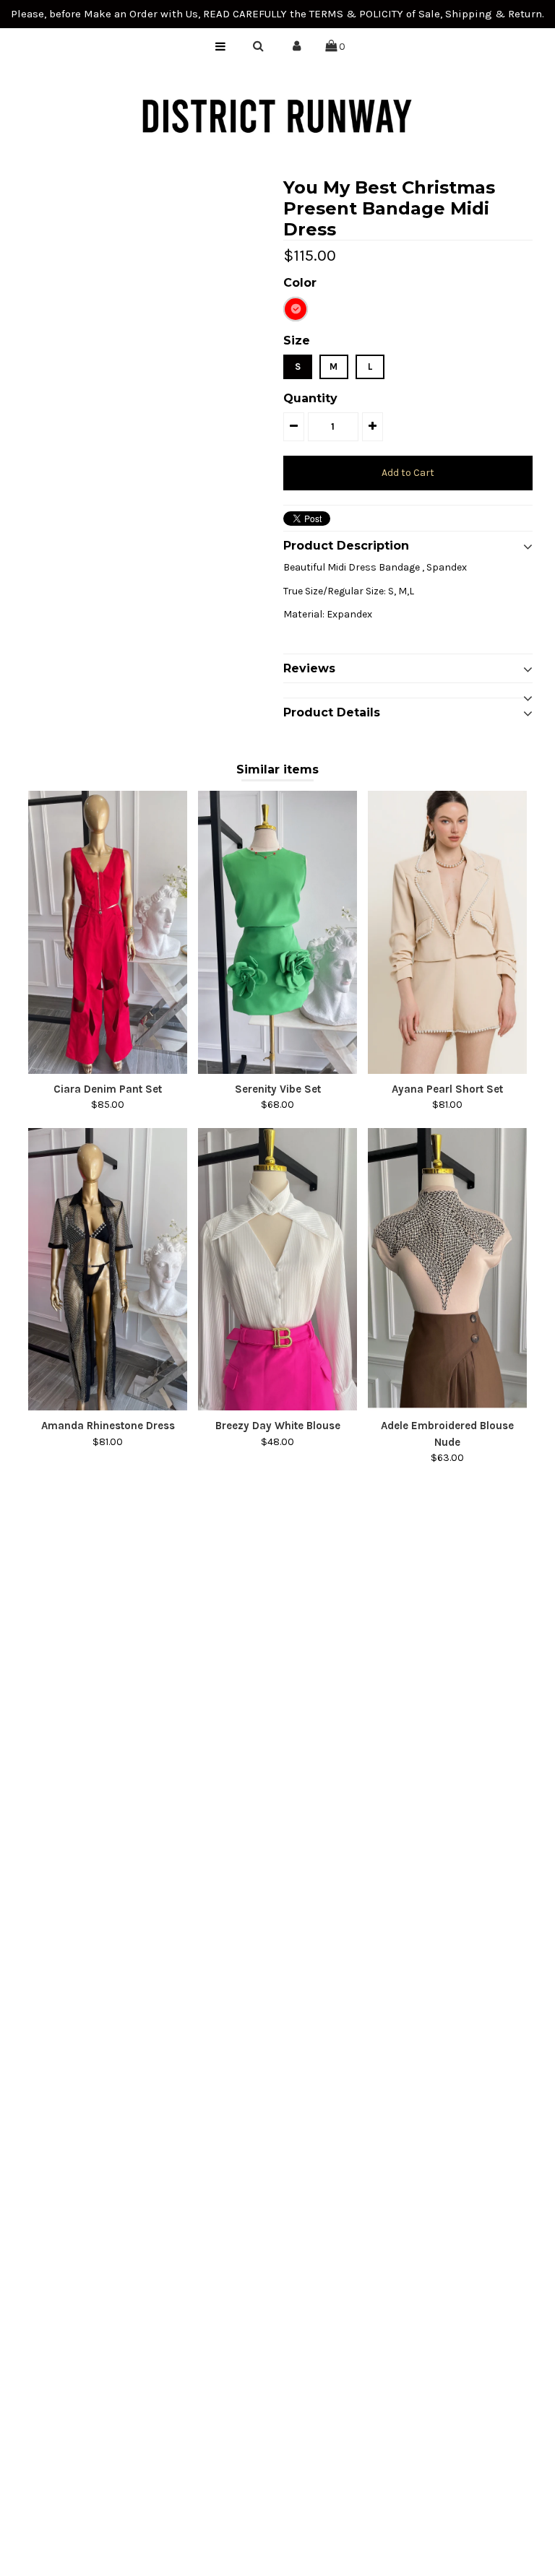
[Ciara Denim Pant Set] (108, 932)
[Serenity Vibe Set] (277, 932)
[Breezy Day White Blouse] (277, 1270)
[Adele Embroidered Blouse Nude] (447, 1270)
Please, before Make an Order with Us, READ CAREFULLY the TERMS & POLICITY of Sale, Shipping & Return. (277, 14)
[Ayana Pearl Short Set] (447, 932)
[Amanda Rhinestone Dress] (108, 1270)
